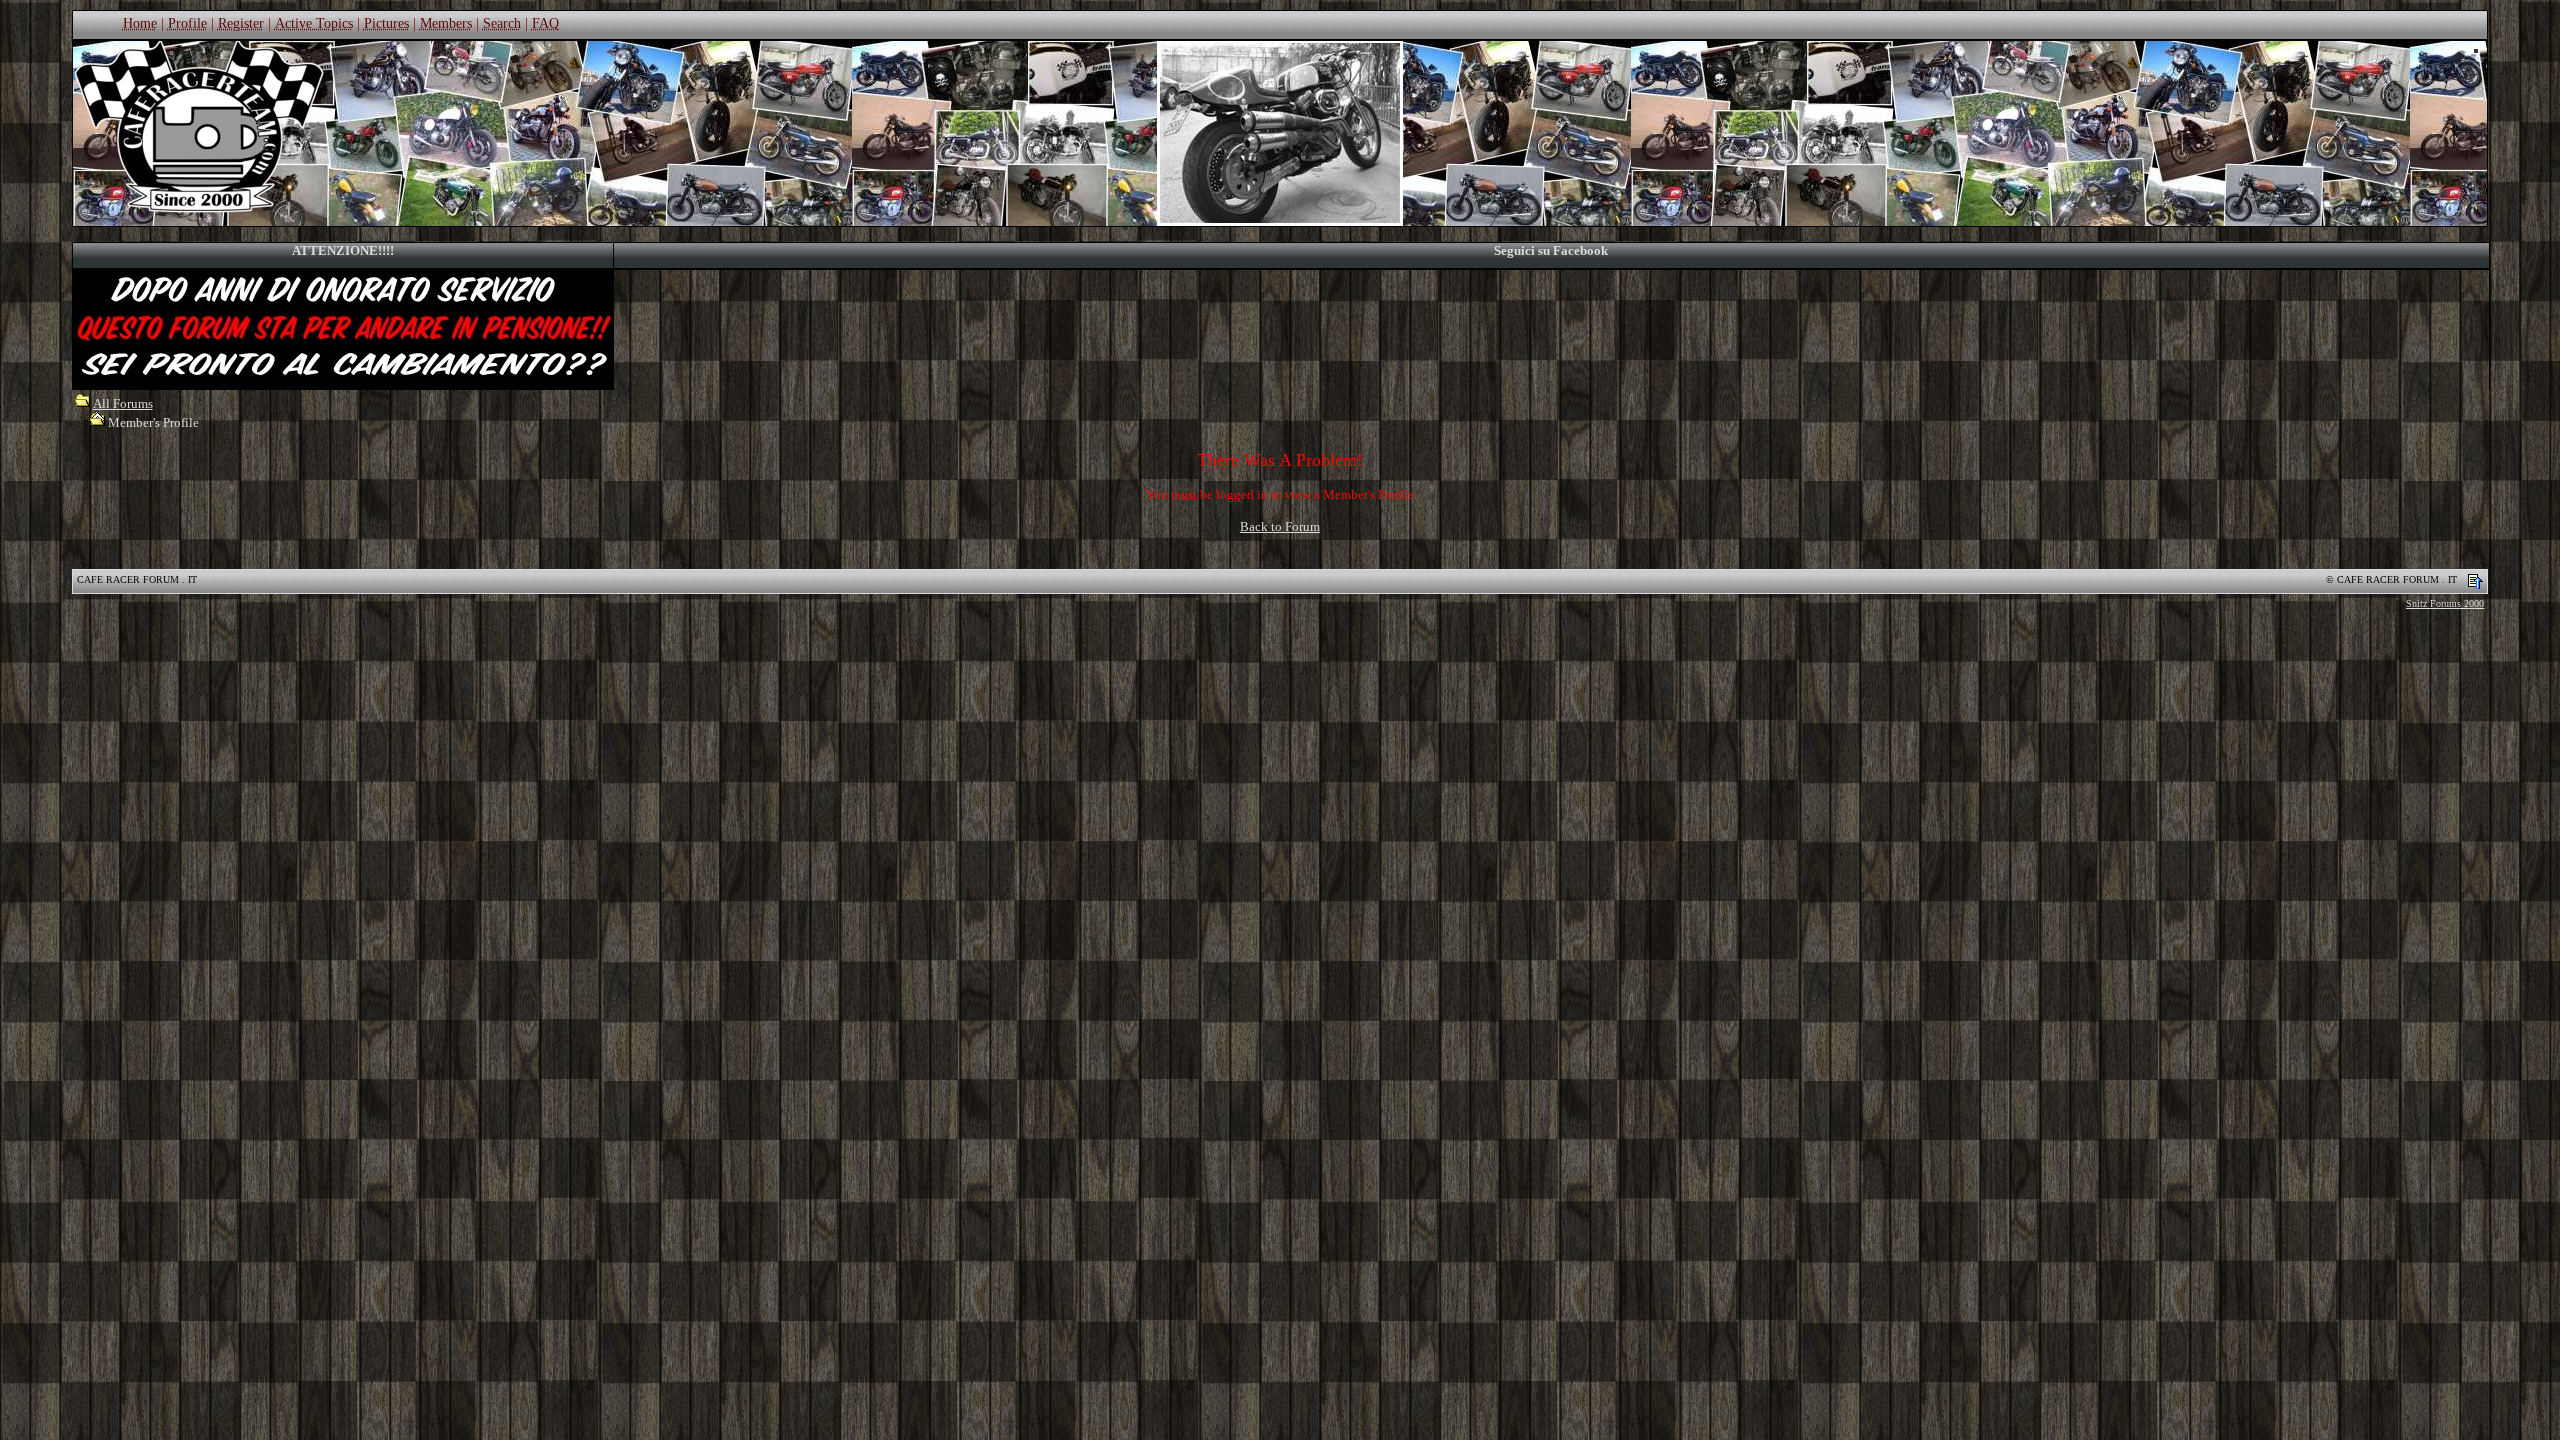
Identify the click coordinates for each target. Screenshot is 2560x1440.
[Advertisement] (1280, 676)
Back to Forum (1280, 526)
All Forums (123, 403)
